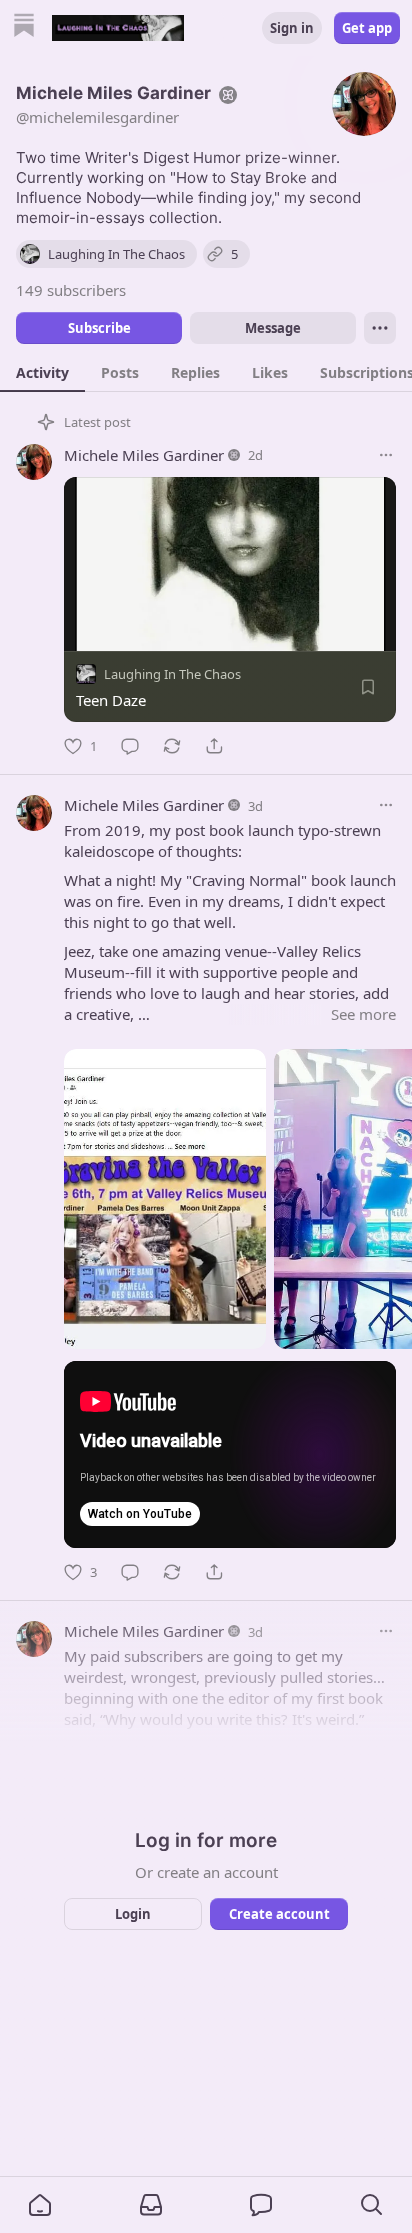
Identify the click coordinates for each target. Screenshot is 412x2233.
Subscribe (99, 328)
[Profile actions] (380, 328)
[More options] (386, 455)
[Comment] (130, 746)
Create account (279, 1914)
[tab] (42, 372)
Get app (367, 28)
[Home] (24, 27)
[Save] (368, 687)
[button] (40, 2205)
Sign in (292, 28)
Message (273, 328)
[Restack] (172, 746)
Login (133, 1914)
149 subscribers (71, 290)
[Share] (214, 746)
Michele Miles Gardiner (144, 455)
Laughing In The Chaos (172, 674)
